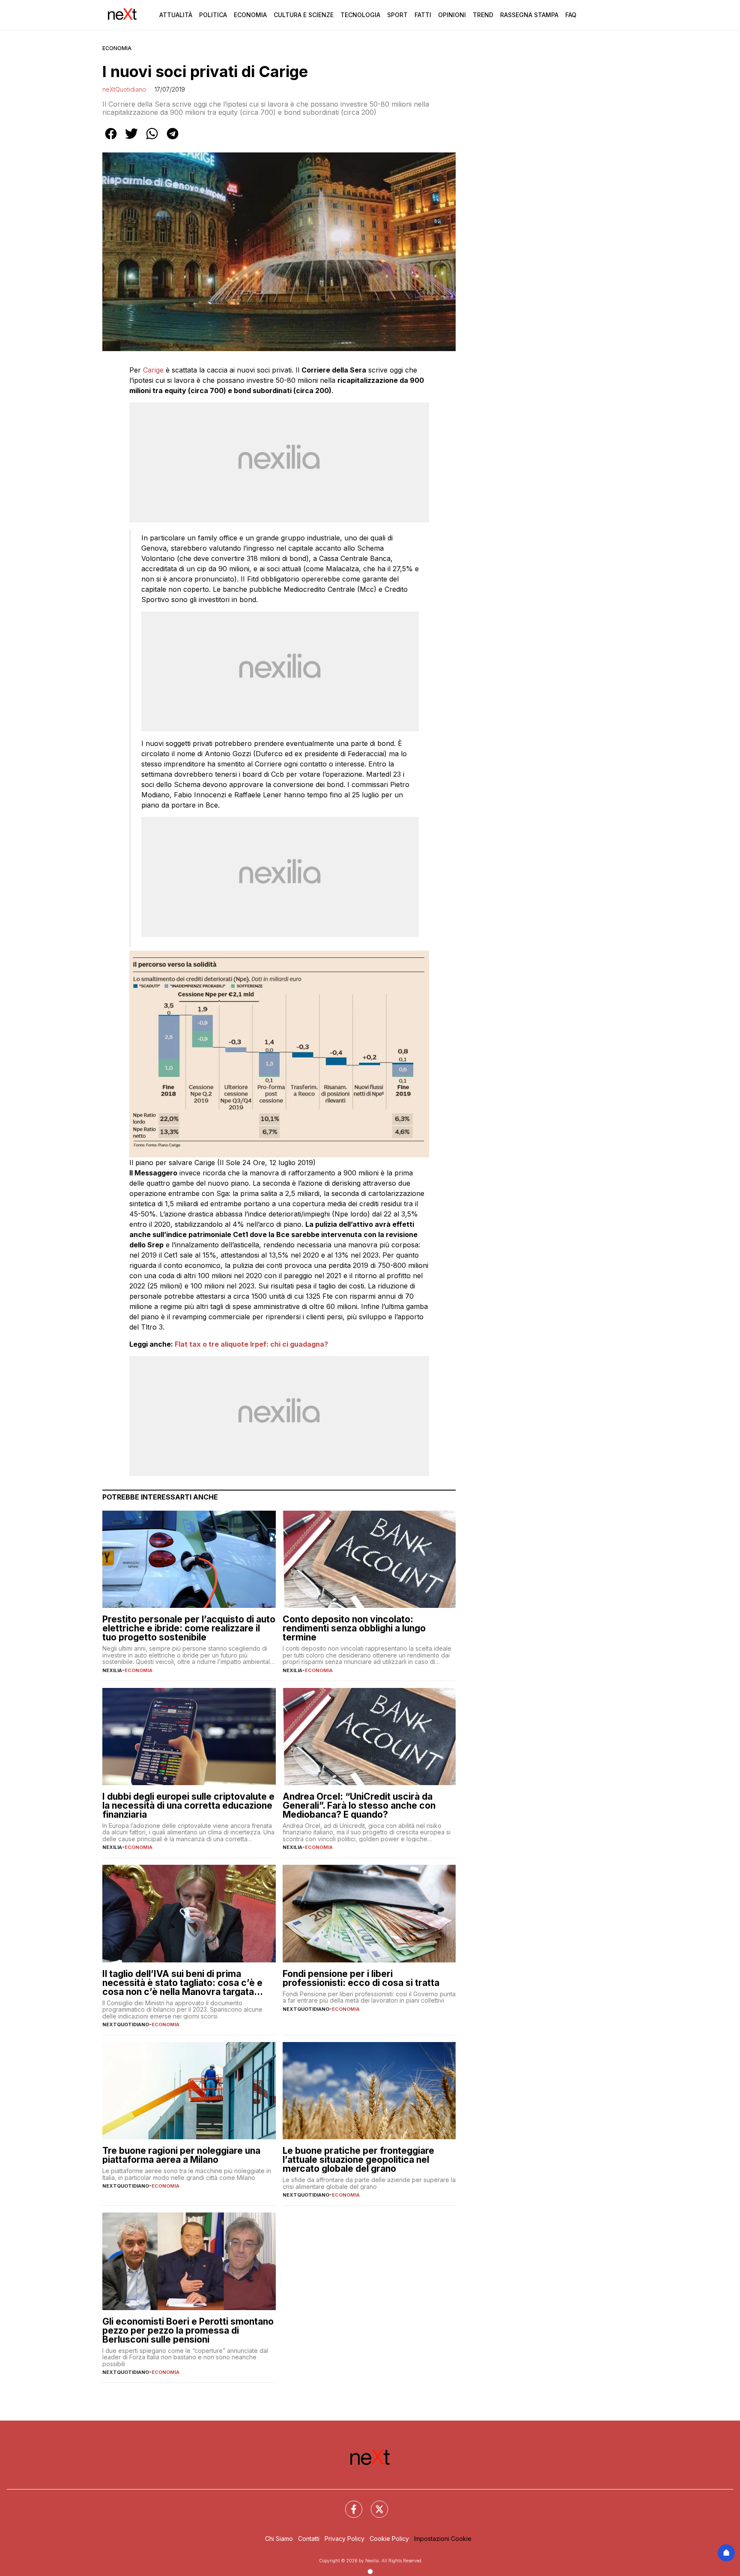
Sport (397, 15)
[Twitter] (374, 2504)
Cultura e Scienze (304, 15)
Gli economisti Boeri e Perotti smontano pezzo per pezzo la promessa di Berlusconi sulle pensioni (188, 2330)
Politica (213, 15)
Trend (483, 15)
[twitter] (131, 140)
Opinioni (452, 15)
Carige (153, 370)
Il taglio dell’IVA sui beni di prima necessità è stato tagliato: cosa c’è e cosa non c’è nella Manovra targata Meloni (182, 1983)
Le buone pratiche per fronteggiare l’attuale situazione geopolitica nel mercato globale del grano (358, 2160)
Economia (250, 15)
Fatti (423, 15)
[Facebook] (349, 2504)
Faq (571, 15)
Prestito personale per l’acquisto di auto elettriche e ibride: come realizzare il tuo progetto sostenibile (189, 1628)
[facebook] (111, 140)
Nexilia (112, 1670)
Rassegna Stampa (529, 15)
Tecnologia (360, 15)
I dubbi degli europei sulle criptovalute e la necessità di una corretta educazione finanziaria (188, 1805)
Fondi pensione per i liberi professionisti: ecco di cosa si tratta (361, 1978)
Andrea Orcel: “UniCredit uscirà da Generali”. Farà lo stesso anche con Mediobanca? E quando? (359, 1805)
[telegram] (173, 140)
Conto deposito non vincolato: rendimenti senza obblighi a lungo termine (354, 1628)
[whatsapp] (152, 140)
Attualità (176, 15)
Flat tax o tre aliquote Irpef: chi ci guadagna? (251, 1344)
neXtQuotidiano (124, 89)
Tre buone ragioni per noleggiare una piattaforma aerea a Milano (181, 2155)
